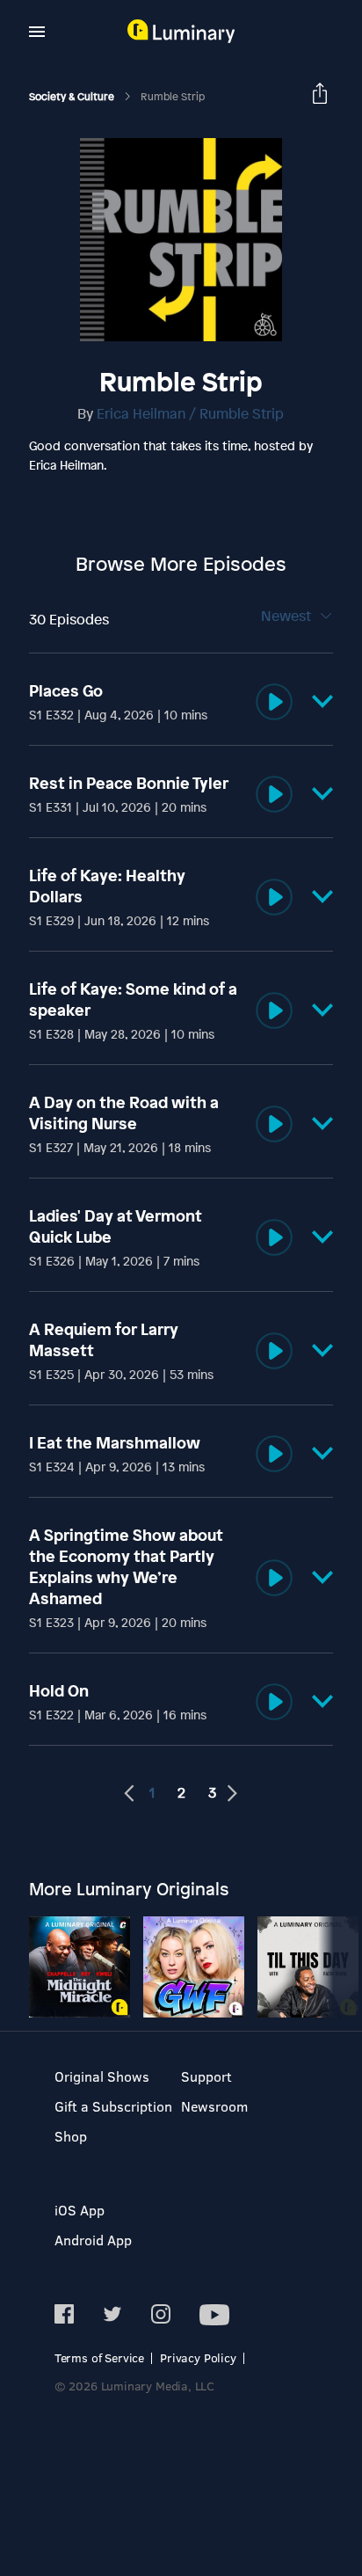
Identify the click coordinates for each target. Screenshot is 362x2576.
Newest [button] (288, 616)
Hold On (59, 1690)
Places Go (66, 690)
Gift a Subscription (113, 2106)
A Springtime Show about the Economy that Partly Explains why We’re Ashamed (126, 1566)
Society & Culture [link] (73, 97)
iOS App (80, 2210)
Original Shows (102, 2076)
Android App (93, 2240)
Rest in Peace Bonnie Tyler (129, 783)
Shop (71, 2136)
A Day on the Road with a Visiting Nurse (124, 1113)
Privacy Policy (198, 2357)
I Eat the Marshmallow (115, 1442)
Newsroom (214, 2106)
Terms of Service (99, 2357)
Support (206, 2076)
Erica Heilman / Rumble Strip (190, 413)
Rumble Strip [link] (173, 97)
